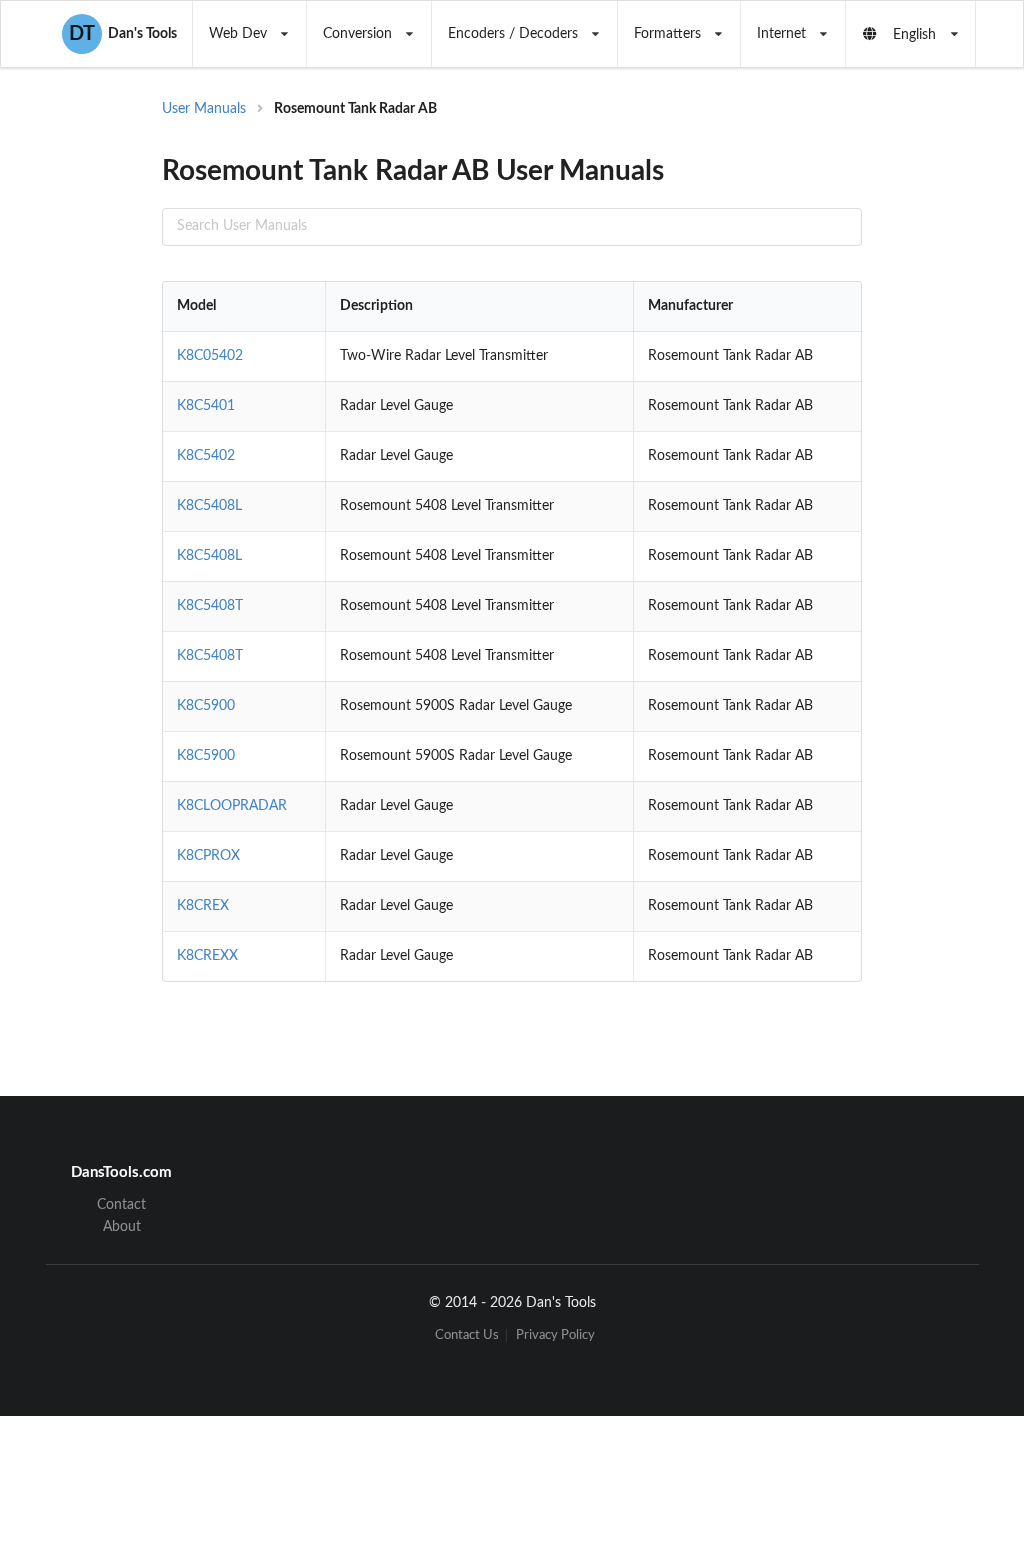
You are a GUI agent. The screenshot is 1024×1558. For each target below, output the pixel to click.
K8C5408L (209, 506)
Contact (121, 1205)
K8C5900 (206, 706)
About (122, 1227)
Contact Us (467, 1335)
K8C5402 (206, 456)
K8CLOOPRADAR (232, 806)
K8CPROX (208, 856)
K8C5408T (210, 606)
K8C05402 (210, 356)
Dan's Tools (123, 34)
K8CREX (203, 906)
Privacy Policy (555, 1335)
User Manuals (204, 109)
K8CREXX (207, 956)
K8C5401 (206, 406)
